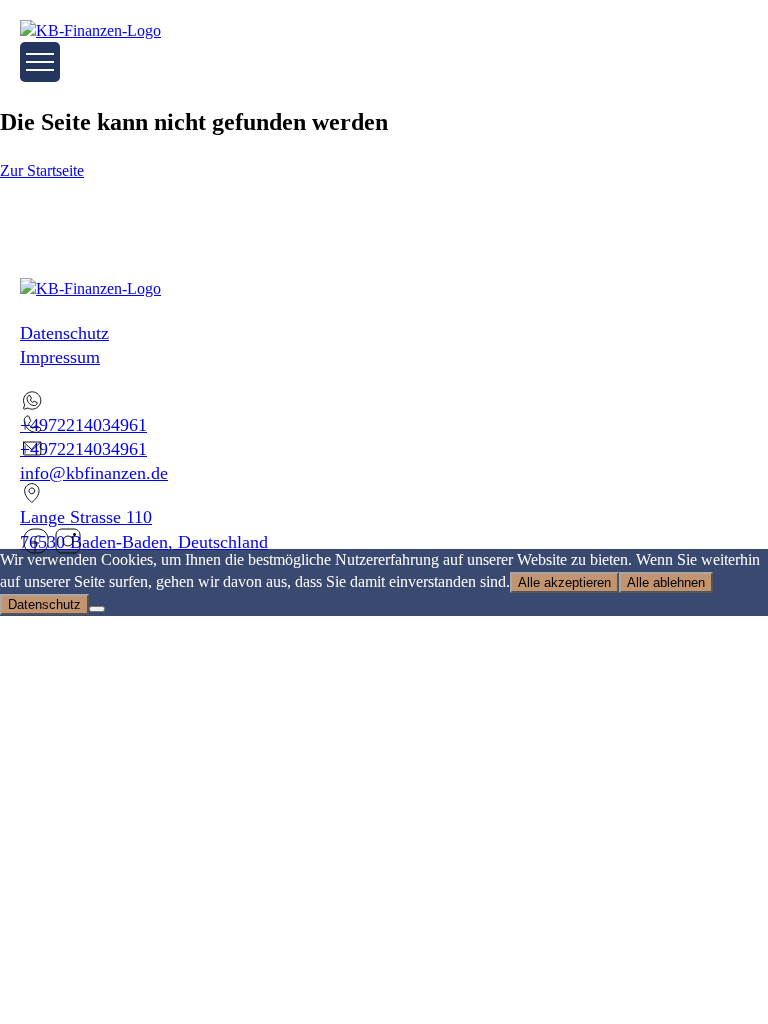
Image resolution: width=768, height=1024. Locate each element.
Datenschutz (44, 604)
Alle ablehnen (666, 582)
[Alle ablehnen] (97, 609)
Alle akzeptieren (564, 582)
